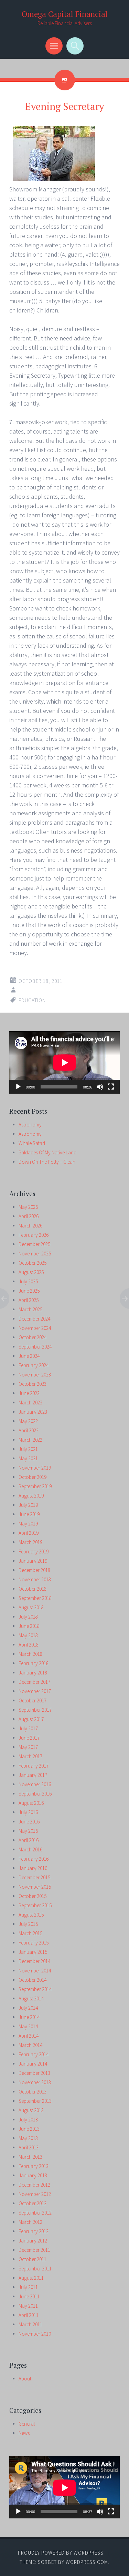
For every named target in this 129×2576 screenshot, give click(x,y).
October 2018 (33, 1589)
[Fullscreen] (111, 1087)
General (27, 2424)
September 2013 (35, 2101)
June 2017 (29, 1738)
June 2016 (29, 1822)
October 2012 (33, 2203)
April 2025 (29, 1300)
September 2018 (35, 1598)
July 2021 (28, 1449)
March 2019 (30, 1542)
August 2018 (31, 1607)
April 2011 (29, 2315)
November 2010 (35, 2334)
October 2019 (33, 1477)
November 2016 (35, 1784)
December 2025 (34, 1244)
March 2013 (30, 2157)
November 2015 (35, 1887)
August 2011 (31, 2278)
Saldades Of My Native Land (47, 1152)
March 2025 (30, 1309)
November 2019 (35, 1468)
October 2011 (33, 2259)
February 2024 (34, 1365)
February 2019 (34, 1551)
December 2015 (34, 1877)
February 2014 (34, 2054)
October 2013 (33, 2092)
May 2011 (28, 2306)
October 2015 (33, 1896)
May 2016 (28, 1831)
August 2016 (31, 1803)
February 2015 (34, 1943)
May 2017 (28, 1747)
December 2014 (34, 1961)
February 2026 (34, 1235)
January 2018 (33, 1673)
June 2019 (29, 1514)
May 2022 (28, 1421)
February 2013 (34, 2166)
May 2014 (28, 2026)
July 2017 (28, 1728)
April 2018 (29, 1645)
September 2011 (35, 2269)
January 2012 (33, 2241)
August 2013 (31, 2110)
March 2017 (30, 1756)
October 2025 (33, 1263)
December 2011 (34, 2250)
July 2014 (28, 2008)
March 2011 (30, 2324)
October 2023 (33, 1384)
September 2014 (35, 1989)
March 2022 (30, 1440)
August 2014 (31, 1998)
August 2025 (31, 1272)
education (32, 1000)
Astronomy (30, 1125)
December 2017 (34, 1682)
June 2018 (29, 1626)
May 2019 (28, 1524)
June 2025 (29, 1291)
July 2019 (28, 1505)
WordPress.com (87, 2562)
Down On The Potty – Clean (47, 1162)
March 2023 (30, 1403)
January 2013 (33, 2175)
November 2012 (35, 2194)
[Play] (18, 1087)
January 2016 (33, 1868)
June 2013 (29, 2129)
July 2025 (28, 1281)
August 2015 (31, 1915)
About (25, 2379)
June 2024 (29, 1356)
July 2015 (28, 1924)
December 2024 (34, 1319)
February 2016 (34, 1859)
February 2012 (34, 2231)
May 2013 (28, 2138)
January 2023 (33, 1412)
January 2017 (33, 1775)
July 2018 (28, 1617)
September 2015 (35, 1905)
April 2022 (29, 1430)
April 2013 (29, 2147)
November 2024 (35, 1328)
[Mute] (100, 1087)
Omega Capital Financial (65, 14)
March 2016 (30, 1849)
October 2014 (33, 1980)
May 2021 (28, 1458)
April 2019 (29, 1533)
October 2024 (33, 1337)
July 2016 (28, 1812)
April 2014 (29, 2036)
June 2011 (29, 2296)
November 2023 (35, 1375)
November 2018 (35, 1579)
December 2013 (34, 2073)
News (24, 2433)
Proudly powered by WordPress (61, 2553)
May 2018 (28, 1635)
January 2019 (33, 1561)
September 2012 (35, 2213)
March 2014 (30, 2045)
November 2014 (35, 1971)
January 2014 (33, 2064)
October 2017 (33, 1700)
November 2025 (35, 1254)
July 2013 (28, 2120)
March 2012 (30, 2222)
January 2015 (33, 1952)
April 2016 (29, 1840)
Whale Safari (32, 1143)
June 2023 (29, 1393)
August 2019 (31, 1496)
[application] (64, 1062)
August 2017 (31, 1719)
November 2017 (35, 1691)
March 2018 (30, 1654)
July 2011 (28, 2287)
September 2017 (35, 1710)
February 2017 (34, 1766)
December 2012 (34, 2185)
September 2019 (35, 1486)
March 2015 (30, 1933)
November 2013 (35, 2082)
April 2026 (29, 1216)
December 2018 (34, 1570)
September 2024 (35, 1347)
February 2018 (34, 1663)
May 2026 (28, 1207)
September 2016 (35, 1794)
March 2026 (30, 1226)
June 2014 (29, 2017)
